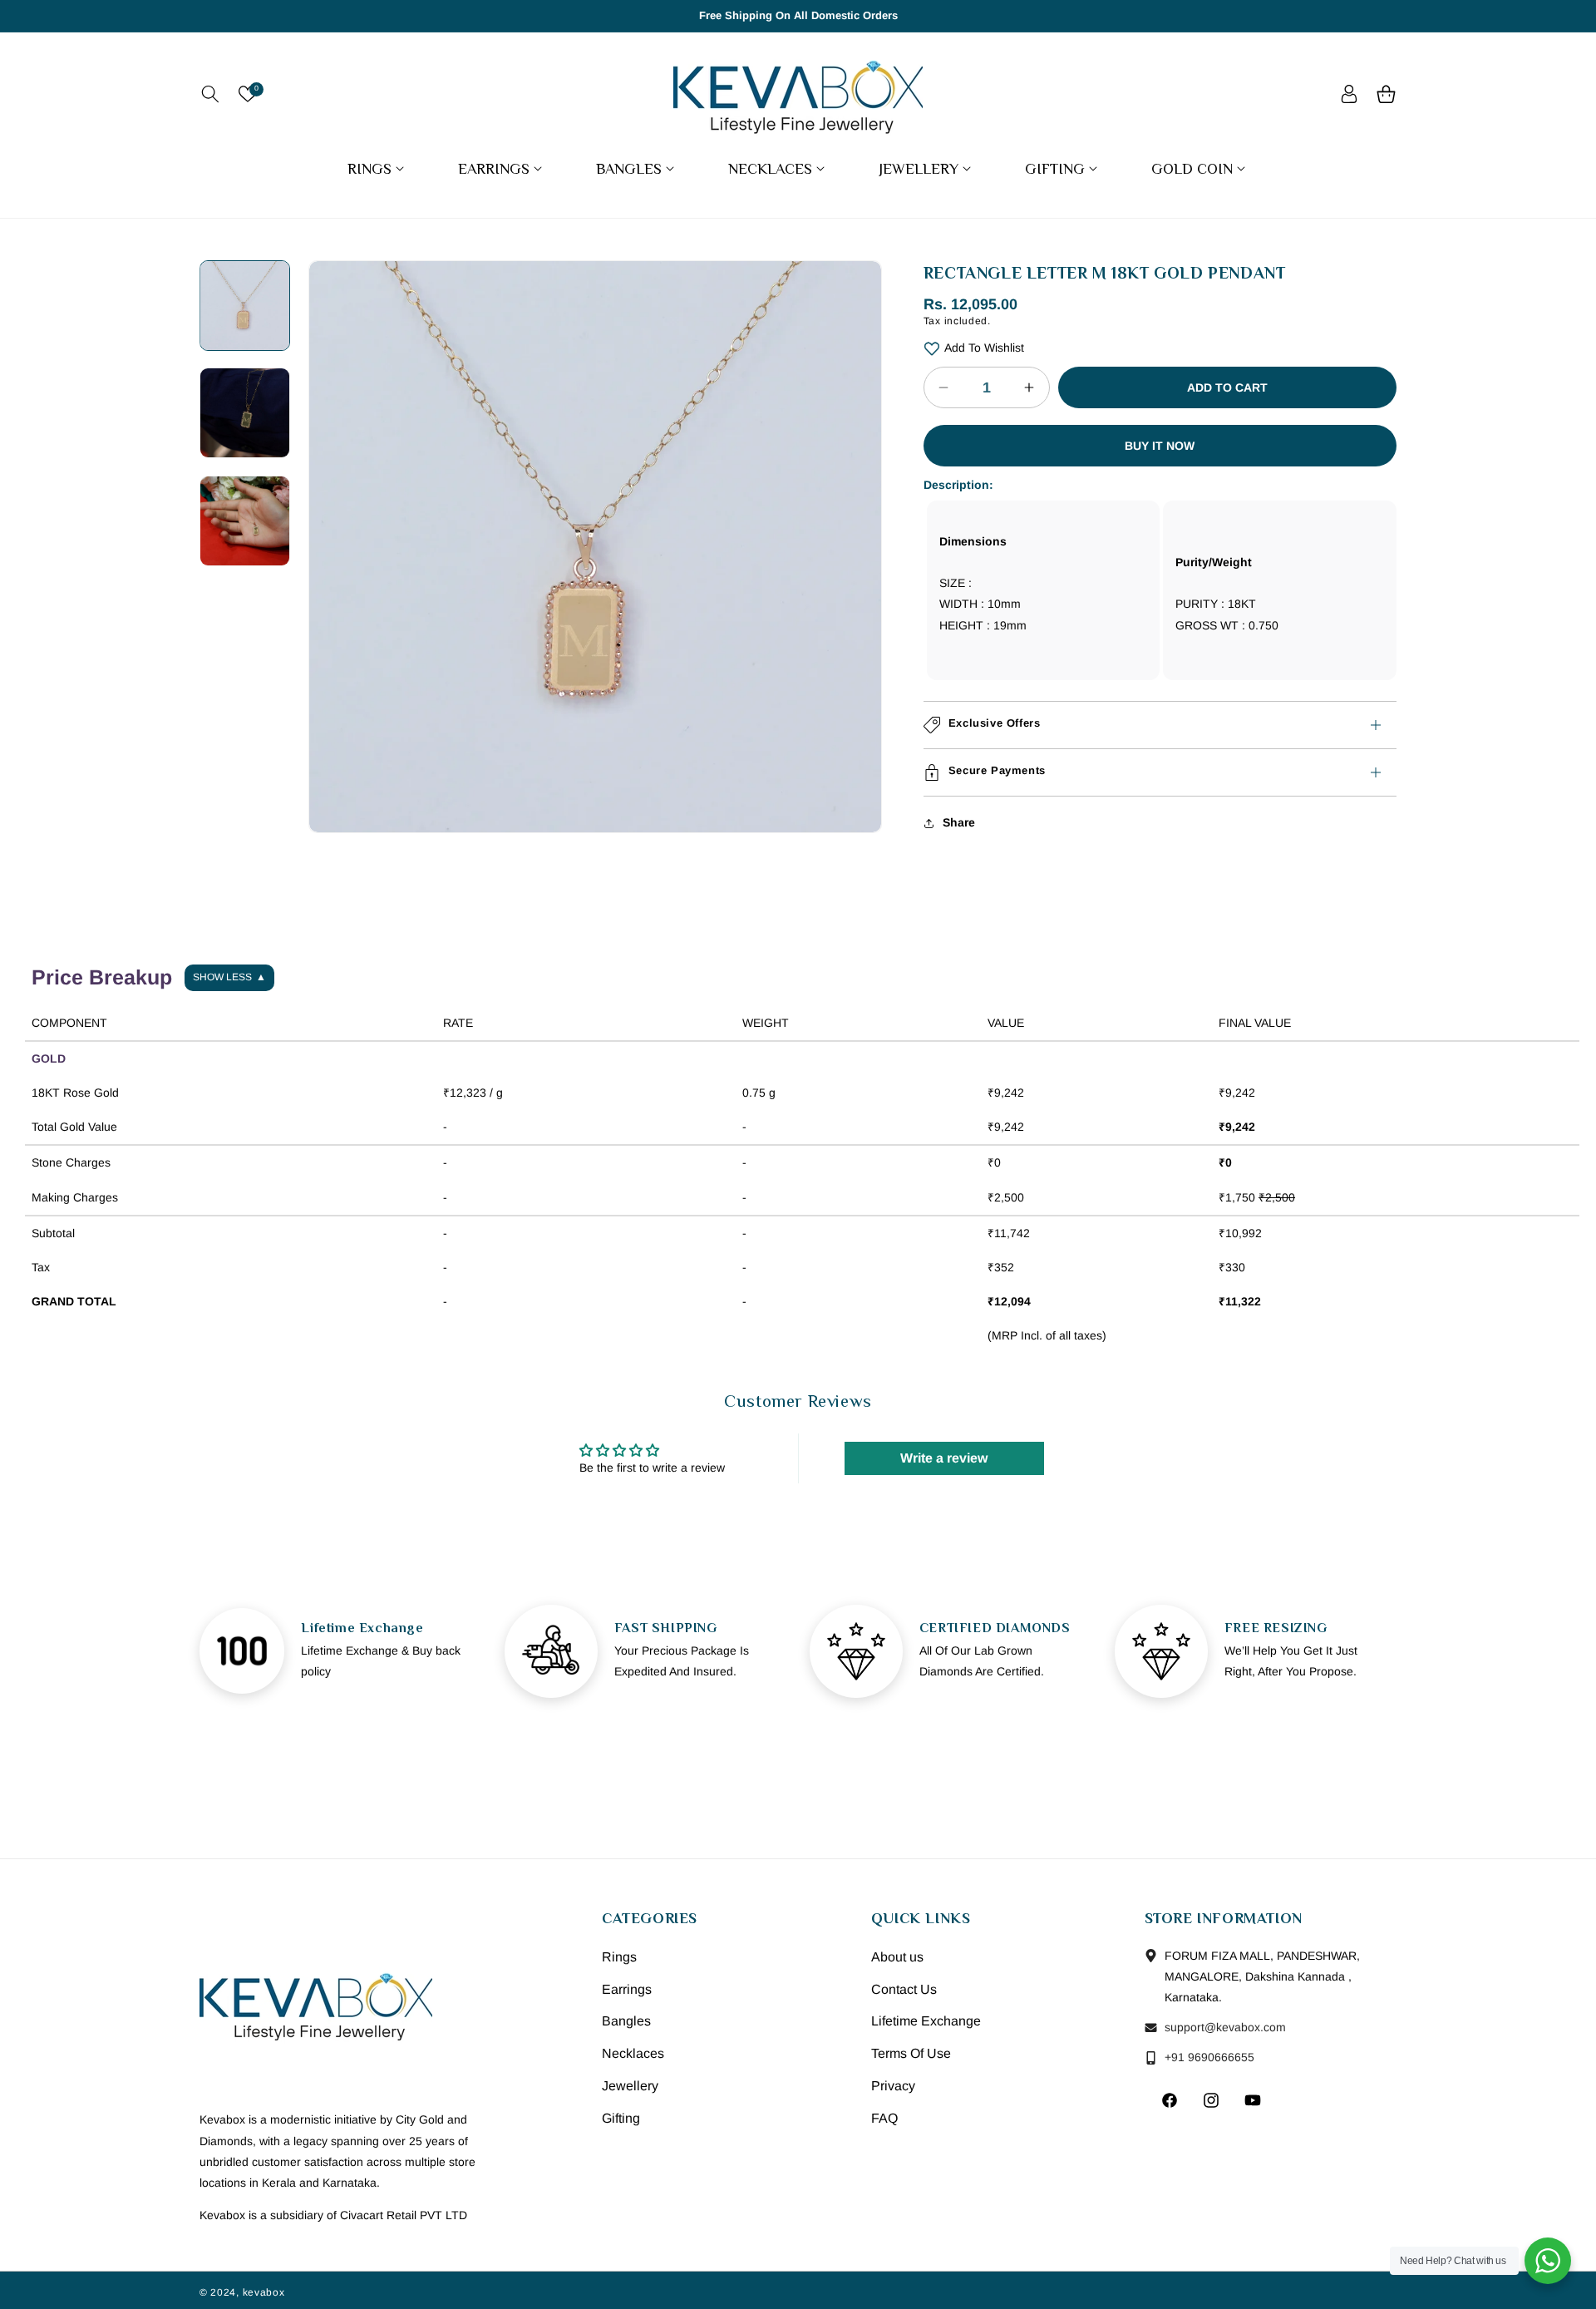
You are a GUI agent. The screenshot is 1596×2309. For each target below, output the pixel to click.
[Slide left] (333, 490)
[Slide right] (857, 490)
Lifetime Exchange (926, 2021)
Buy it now (1160, 446)
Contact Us (904, 1988)
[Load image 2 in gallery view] (245, 413)
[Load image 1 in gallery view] (245, 306)
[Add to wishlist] (932, 348)
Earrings (627, 1988)
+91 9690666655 (1208, 2056)
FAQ (884, 2117)
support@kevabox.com (1224, 2026)
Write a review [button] (944, 1459)
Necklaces (633, 2052)
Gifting (621, 2117)
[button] (210, 94)
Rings (619, 1956)
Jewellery (630, 2085)
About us (897, 1956)
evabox (266, 2292)
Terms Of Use (911, 2052)
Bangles (626, 2021)
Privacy (893, 2085)
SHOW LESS (229, 977)
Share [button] (959, 822)
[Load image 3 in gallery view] (245, 521)
